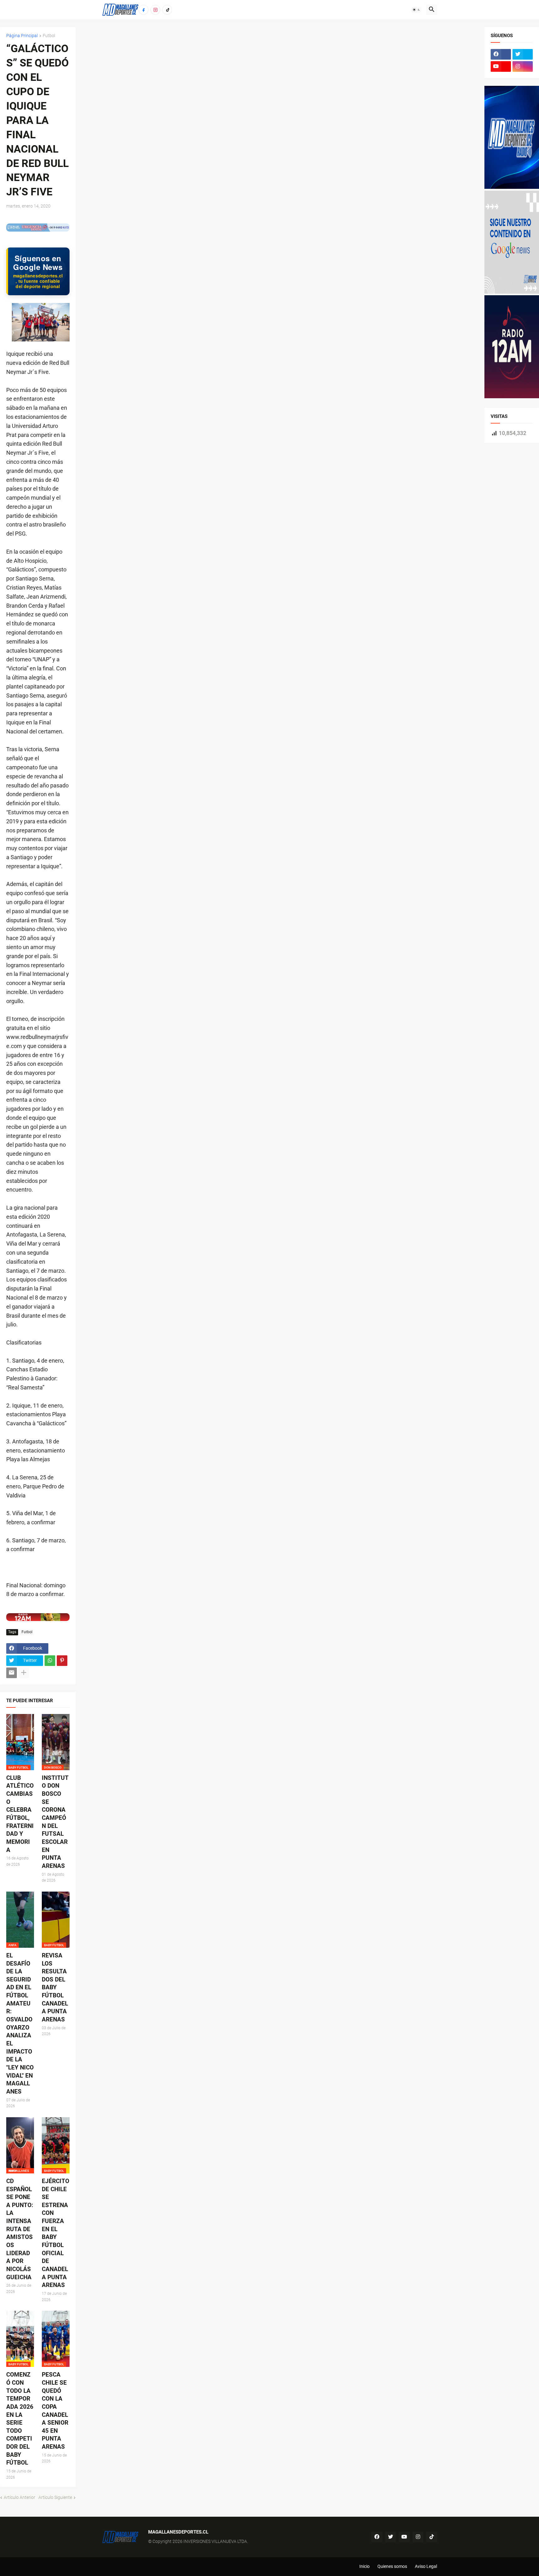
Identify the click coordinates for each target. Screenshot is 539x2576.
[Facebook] (143, 10)
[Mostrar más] (24, 1673)
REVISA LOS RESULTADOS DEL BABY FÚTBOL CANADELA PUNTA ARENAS (55, 1987)
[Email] (12, 1673)
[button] (416, 10)
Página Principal (22, 36)
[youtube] (501, 66)
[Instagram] (155, 10)
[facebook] (501, 54)
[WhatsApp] (50, 1661)
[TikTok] (167, 10)
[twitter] (523, 54)
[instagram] (523, 66)
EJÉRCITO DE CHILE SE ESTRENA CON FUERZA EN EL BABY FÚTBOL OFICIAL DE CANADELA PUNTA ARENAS (56, 2233)
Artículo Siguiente (55, 2497)
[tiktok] (432, 2537)
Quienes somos (392, 2566)
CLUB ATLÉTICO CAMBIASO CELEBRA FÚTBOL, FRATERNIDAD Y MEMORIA (20, 1814)
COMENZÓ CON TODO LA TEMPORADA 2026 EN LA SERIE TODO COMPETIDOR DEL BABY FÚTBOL (20, 2419)
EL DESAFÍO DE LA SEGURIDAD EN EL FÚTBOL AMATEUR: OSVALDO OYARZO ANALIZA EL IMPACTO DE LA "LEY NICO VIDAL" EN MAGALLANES (20, 2023)
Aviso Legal (426, 2566)
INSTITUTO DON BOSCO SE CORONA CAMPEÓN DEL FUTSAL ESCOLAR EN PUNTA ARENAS (55, 1822)
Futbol (49, 36)
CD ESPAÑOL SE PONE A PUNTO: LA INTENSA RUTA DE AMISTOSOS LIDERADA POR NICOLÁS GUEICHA (20, 2229)
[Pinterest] (62, 1661)
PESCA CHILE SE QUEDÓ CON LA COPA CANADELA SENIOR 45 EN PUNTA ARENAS (55, 2411)
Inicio (364, 2566)
